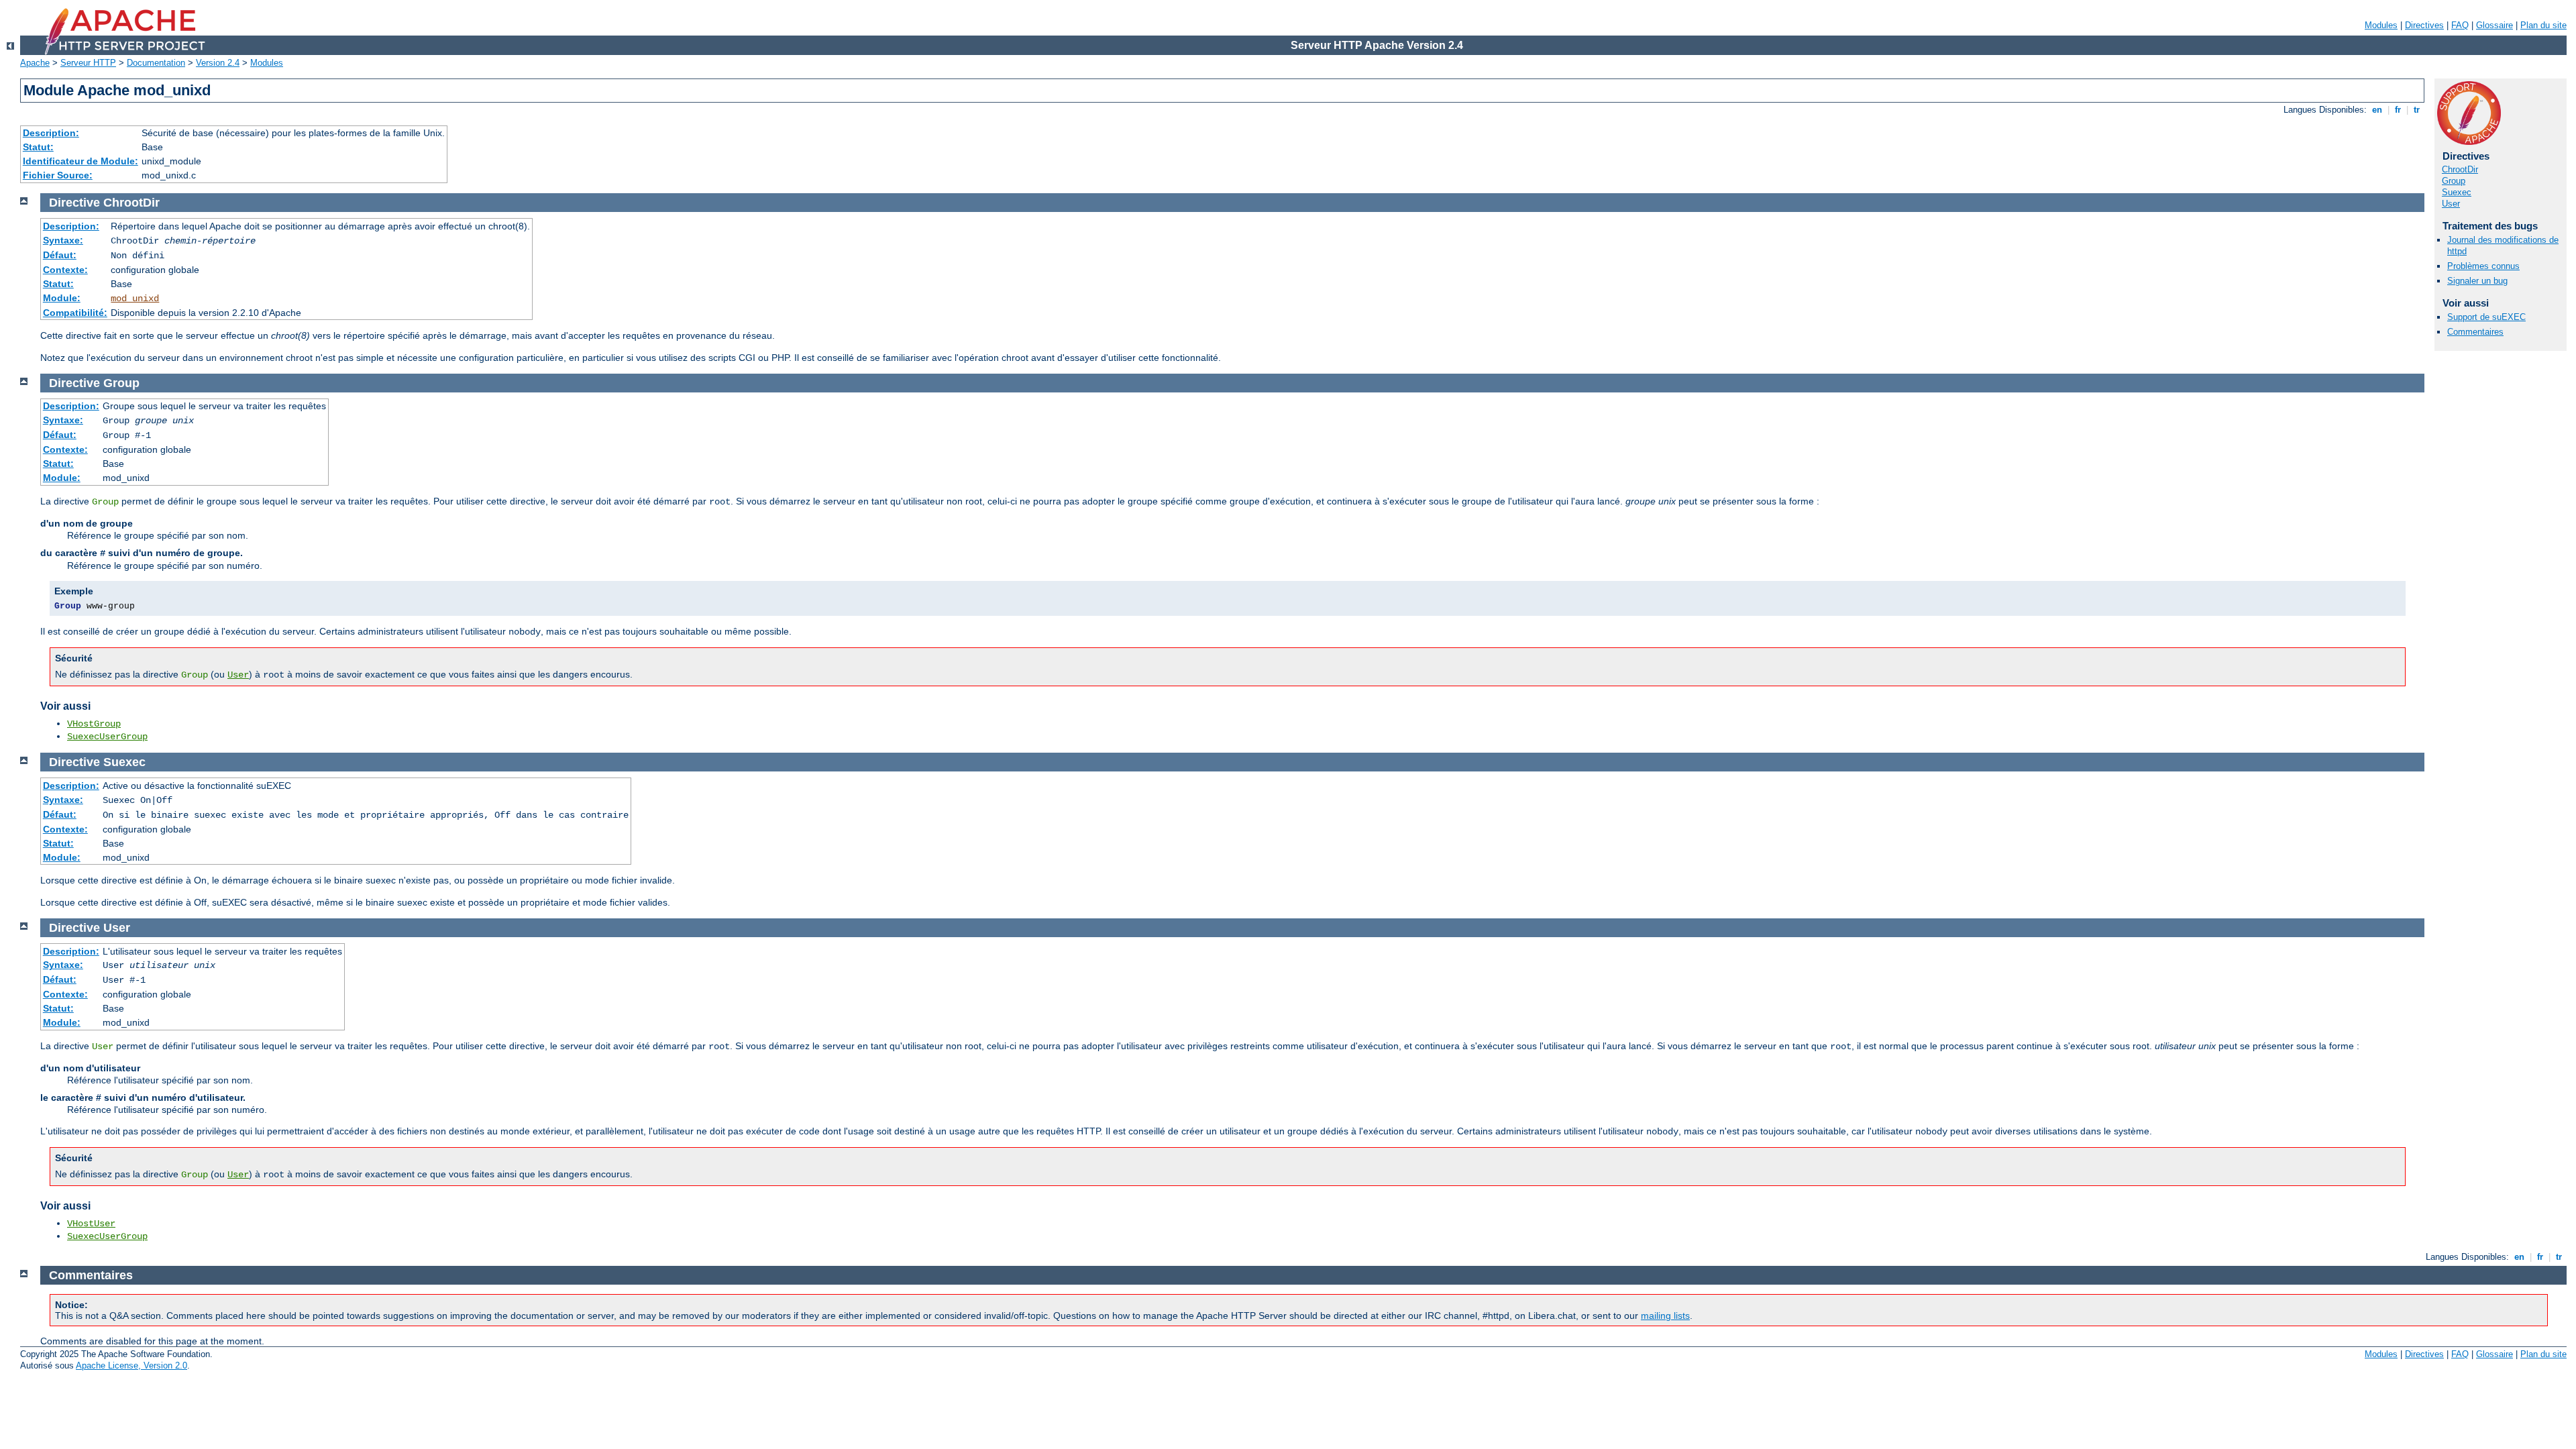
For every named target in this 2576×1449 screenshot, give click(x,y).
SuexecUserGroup (107, 737)
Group (2454, 181)
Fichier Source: (58, 175)
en (2377, 110)
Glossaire (2494, 25)
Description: (51, 133)
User (2451, 204)
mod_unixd (135, 299)
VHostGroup (94, 724)
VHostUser (91, 1224)
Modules (2381, 25)
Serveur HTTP (88, 63)
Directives (2424, 25)
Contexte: (65, 270)
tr (2417, 110)
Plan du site (2543, 25)
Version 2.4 (218, 63)
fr (2398, 110)
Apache (35, 63)
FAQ (2460, 25)
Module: (62, 298)
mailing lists (1665, 1316)
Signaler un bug (2477, 281)
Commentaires (2475, 332)
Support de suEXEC (2486, 317)
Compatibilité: (75, 313)
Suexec (2457, 192)
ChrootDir (2460, 169)
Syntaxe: (63, 240)
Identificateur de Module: (80, 161)
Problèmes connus (2483, 266)
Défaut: (60, 255)
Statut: (38, 147)
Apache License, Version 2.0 (131, 1365)
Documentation (156, 63)
